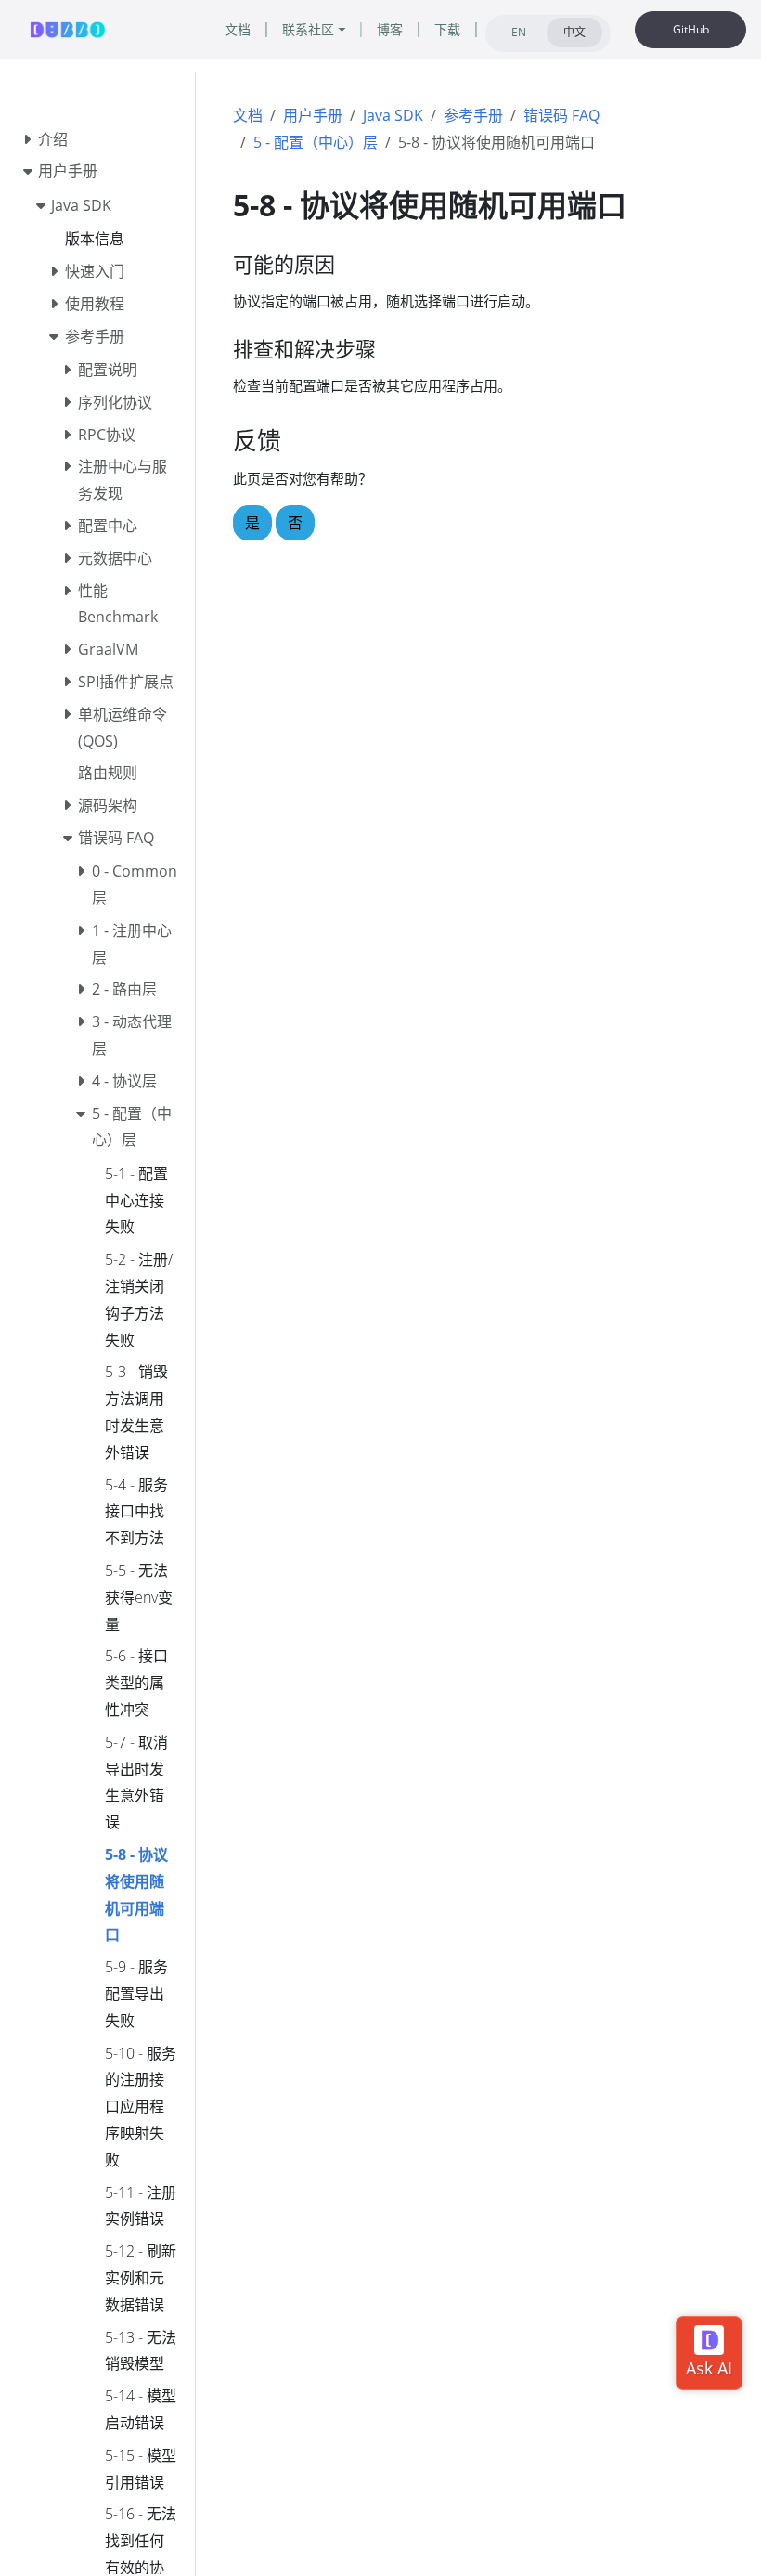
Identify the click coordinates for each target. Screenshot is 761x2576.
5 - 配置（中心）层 (316, 142)
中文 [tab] (574, 32)
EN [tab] (519, 32)
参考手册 (473, 115)
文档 (248, 115)
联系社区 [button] (308, 29)
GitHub (691, 29)
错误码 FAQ (561, 115)
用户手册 (313, 115)
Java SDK (393, 115)
